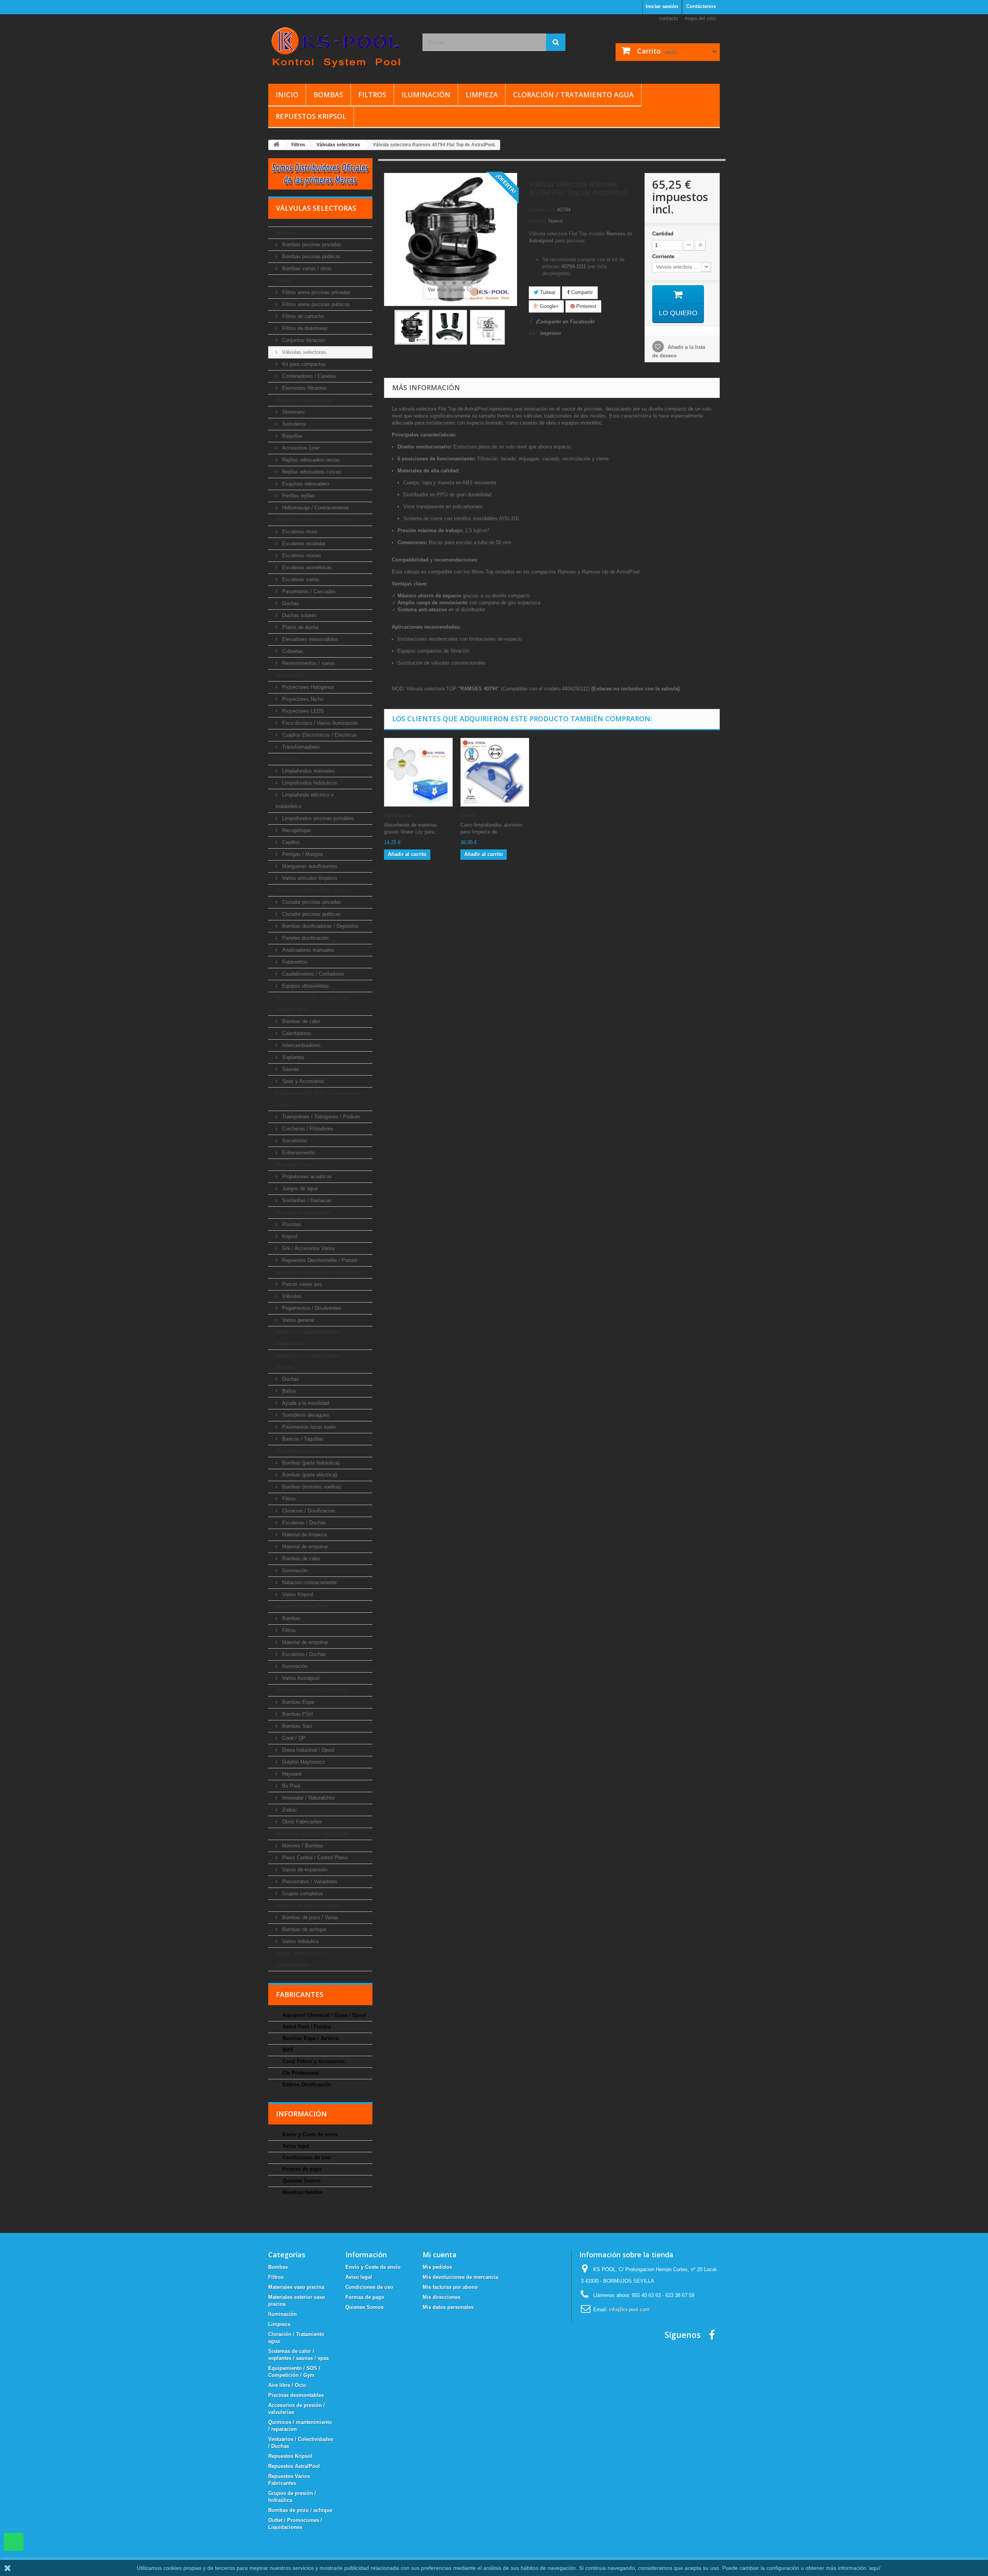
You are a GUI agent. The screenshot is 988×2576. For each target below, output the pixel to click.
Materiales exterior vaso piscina (313, 520)
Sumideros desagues (305, 1415)
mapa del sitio (700, 18)
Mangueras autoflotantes (309, 866)
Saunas (290, 1069)
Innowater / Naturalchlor (308, 1798)
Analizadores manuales (307, 950)
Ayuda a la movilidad (305, 1403)
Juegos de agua (299, 1188)
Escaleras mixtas (301, 556)
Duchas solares (299, 615)
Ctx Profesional (300, 2073)
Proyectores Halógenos (307, 687)
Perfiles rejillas (298, 496)
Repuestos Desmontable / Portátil (319, 1260)
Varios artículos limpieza (309, 878)
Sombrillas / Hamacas (306, 1200)
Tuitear (547, 292)
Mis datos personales (448, 2307)
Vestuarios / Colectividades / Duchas (310, 1361)
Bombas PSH (297, 1714)
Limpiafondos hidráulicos (309, 783)
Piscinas (291, 1224)
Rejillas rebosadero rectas (310, 460)
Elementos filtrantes (304, 388)
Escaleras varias (300, 579)
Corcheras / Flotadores (307, 1129)
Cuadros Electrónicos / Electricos (319, 735)
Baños (288, 1391)
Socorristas (294, 1141)
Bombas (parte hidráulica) (310, 1463)
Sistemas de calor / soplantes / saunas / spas (312, 1004)
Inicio (287, 95)
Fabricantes (300, 1994)
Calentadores (296, 1033)
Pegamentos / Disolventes (311, 1308)
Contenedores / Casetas (308, 376)
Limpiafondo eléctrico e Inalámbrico (305, 801)
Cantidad (663, 234)
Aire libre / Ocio (294, 1165)
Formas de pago (301, 2169)
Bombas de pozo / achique (308, 1905)
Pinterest (585, 306)
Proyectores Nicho (302, 699)
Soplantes (293, 1057)
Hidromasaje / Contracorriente (315, 508)
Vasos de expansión (304, 1870)
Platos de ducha (299, 627)
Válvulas (291, 1296)
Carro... (470, 815)
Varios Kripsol (297, 1594)
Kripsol (289, 1236)
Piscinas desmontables (303, 1212)
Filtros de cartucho (302, 316)
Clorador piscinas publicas (311, 914)
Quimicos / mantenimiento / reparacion (309, 1338)
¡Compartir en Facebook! (565, 322)
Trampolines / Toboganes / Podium (320, 1117)
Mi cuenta (440, 2255)
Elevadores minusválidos (309, 639)
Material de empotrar (304, 1547)
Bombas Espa (297, 1702)
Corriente (664, 256)
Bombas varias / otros (306, 268)
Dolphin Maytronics (303, 1762)
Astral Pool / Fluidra (306, 2027)
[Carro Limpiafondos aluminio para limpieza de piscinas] (495, 772)
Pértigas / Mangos (302, 854)
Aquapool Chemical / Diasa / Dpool (324, 2015)
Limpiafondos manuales (308, 771)
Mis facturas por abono (450, 2287)
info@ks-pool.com (629, 2310)
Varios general (297, 1320)
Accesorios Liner (300, 448)
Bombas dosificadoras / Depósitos (320, 926)
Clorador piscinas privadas (311, 902)
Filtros (372, 95)
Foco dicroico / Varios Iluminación (319, 723)
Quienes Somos (301, 2181)
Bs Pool (290, 1786)
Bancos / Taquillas (302, 1439)
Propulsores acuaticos (306, 1176)
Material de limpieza (304, 1535)
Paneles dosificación (305, 938)
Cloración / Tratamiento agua (573, 95)
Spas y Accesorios (302, 1081)
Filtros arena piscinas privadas (316, 292)
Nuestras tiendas (302, 2192)
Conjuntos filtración (303, 340)
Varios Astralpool (300, 1678)
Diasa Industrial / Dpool (307, 1750)
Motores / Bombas (302, 1846)
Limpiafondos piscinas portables (317, 818)
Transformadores (300, 747)
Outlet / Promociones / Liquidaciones (303, 1959)
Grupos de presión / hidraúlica (312, 1834)
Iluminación (426, 95)
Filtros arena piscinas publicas (315, 304)
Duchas (290, 603)
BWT (287, 2050)
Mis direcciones (442, 2297)
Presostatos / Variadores (309, 1882)
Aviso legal (295, 2146)
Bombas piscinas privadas (311, 244)
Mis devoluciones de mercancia (460, 2277)
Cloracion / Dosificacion (308, 1511)
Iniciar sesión (662, 6)
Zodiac (289, 1810)
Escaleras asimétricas (306, 567)
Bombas (328, 95)
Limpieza (482, 95)
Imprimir (551, 333)
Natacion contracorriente (309, 1582)
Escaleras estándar (303, 544)
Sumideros (293, 424)
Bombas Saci (296, 1726)
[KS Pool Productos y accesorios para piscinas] (340, 47)
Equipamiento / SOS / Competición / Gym (318, 1099)
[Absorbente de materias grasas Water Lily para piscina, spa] (418, 772)
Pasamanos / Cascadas (308, 591)
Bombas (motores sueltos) (311, 1487)
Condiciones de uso (306, 2157)
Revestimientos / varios (308, 663)
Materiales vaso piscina (304, 400)
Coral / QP (293, 1738)
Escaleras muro (299, 532)
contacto (668, 18)
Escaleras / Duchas (303, 1523)
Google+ (549, 306)
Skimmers (293, 412)
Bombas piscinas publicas (311, 256)
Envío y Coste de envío (309, 2134)
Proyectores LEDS (302, 711)
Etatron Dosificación (306, 2085)
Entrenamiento (298, 1153)
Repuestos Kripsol (311, 116)
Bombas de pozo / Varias (310, 1917)
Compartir (581, 292)
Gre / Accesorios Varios (308, 1248)
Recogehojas (296, 830)
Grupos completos (302, 1894)
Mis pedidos (437, 2267)
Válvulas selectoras (303, 352)
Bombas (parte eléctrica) (309, 1475)
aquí (875, 2568)
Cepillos (290, 842)
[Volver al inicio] (276, 145)
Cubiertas (292, 651)
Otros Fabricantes (301, 1822)
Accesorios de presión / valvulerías (318, 1272)
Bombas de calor (300, 1021)
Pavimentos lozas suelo (308, 1427)
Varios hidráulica (300, 1941)
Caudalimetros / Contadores (312, 974)
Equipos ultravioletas (305, 986)
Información (301, 2114)
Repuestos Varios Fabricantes (311, 1690)
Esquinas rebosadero (305, 484)
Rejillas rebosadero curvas (311, 472)
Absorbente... (401, 815)
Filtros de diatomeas (304, 328)
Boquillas (292, 436)
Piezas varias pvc (301, 1284)
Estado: (538, 221)
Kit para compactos (303, 364)
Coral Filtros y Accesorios (313, 2061)
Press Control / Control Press (314, 1858)
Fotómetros (294, 962)
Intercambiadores (301, 1045)
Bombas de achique (304, 1929)
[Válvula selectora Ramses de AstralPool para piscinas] (412, 327)
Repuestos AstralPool (301, 1606)
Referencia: (542, 210)
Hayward (291, 1774)
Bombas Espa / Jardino (310, 2038)
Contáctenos (701, 6)
